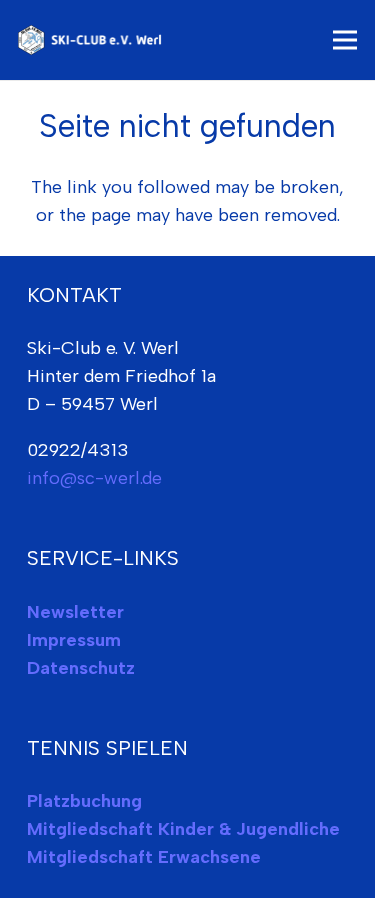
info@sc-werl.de (94, 478)
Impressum (74, 640)
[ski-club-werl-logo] (92, 40)
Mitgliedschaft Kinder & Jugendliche (183, 829)
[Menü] (345, 40)
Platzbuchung (84, 801)
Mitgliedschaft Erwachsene (144, 857)
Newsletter (75, 612)
